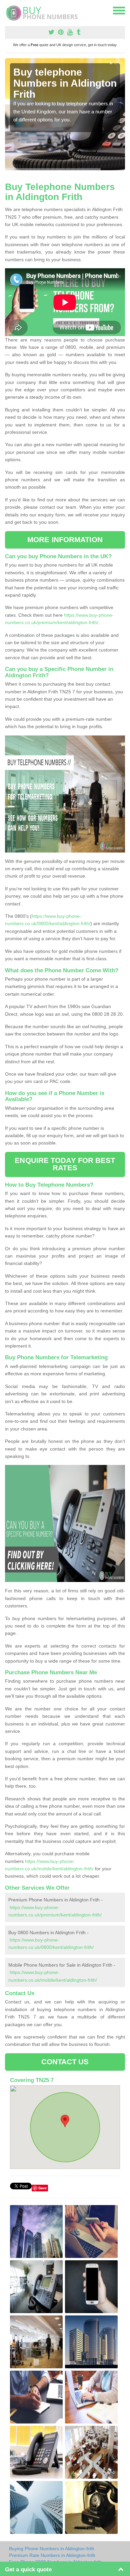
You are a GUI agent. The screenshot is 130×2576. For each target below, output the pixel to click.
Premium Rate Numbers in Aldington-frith (52, 2555)
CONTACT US (65, 2062)
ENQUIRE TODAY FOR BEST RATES (65, 1164)
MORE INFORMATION (65, 540)
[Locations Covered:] (8, 10)
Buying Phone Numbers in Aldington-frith (52, 2549)
